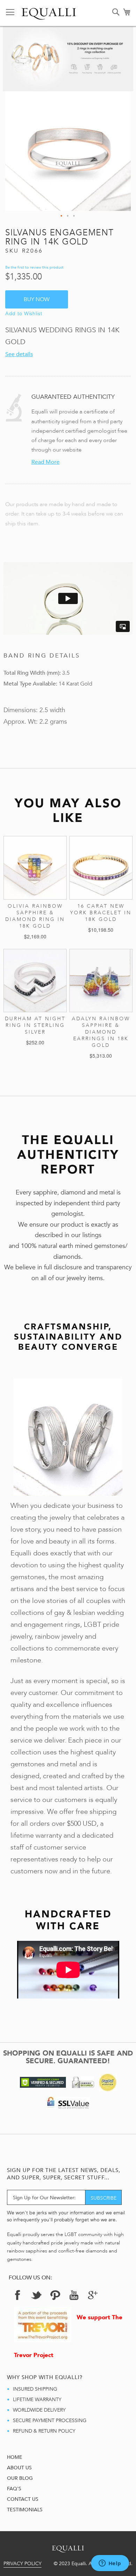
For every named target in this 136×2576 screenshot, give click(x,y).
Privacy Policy (22, 2564)
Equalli (68, 2547)
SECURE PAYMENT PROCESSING (50, 2421)
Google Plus (93, 2297)
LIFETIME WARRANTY (37, 2400)
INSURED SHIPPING (35, 2389)
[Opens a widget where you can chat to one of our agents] (110, 2564)
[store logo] (49, 12)
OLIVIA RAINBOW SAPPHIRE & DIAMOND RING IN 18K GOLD (35, 916)
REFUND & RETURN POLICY (44, 2431)
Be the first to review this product (34, 267)
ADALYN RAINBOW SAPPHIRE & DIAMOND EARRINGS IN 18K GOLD (101, 1032)
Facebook (17, 2295)
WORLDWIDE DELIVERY (39, 2410)
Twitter (36, 2295)
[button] (62, 216)
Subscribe (104, 2198)
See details (19, 354)
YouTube (74, 2295)
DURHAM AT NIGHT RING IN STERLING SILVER (35, 1025)
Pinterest (55, 2295)
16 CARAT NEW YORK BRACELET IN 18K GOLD (101, 913)
